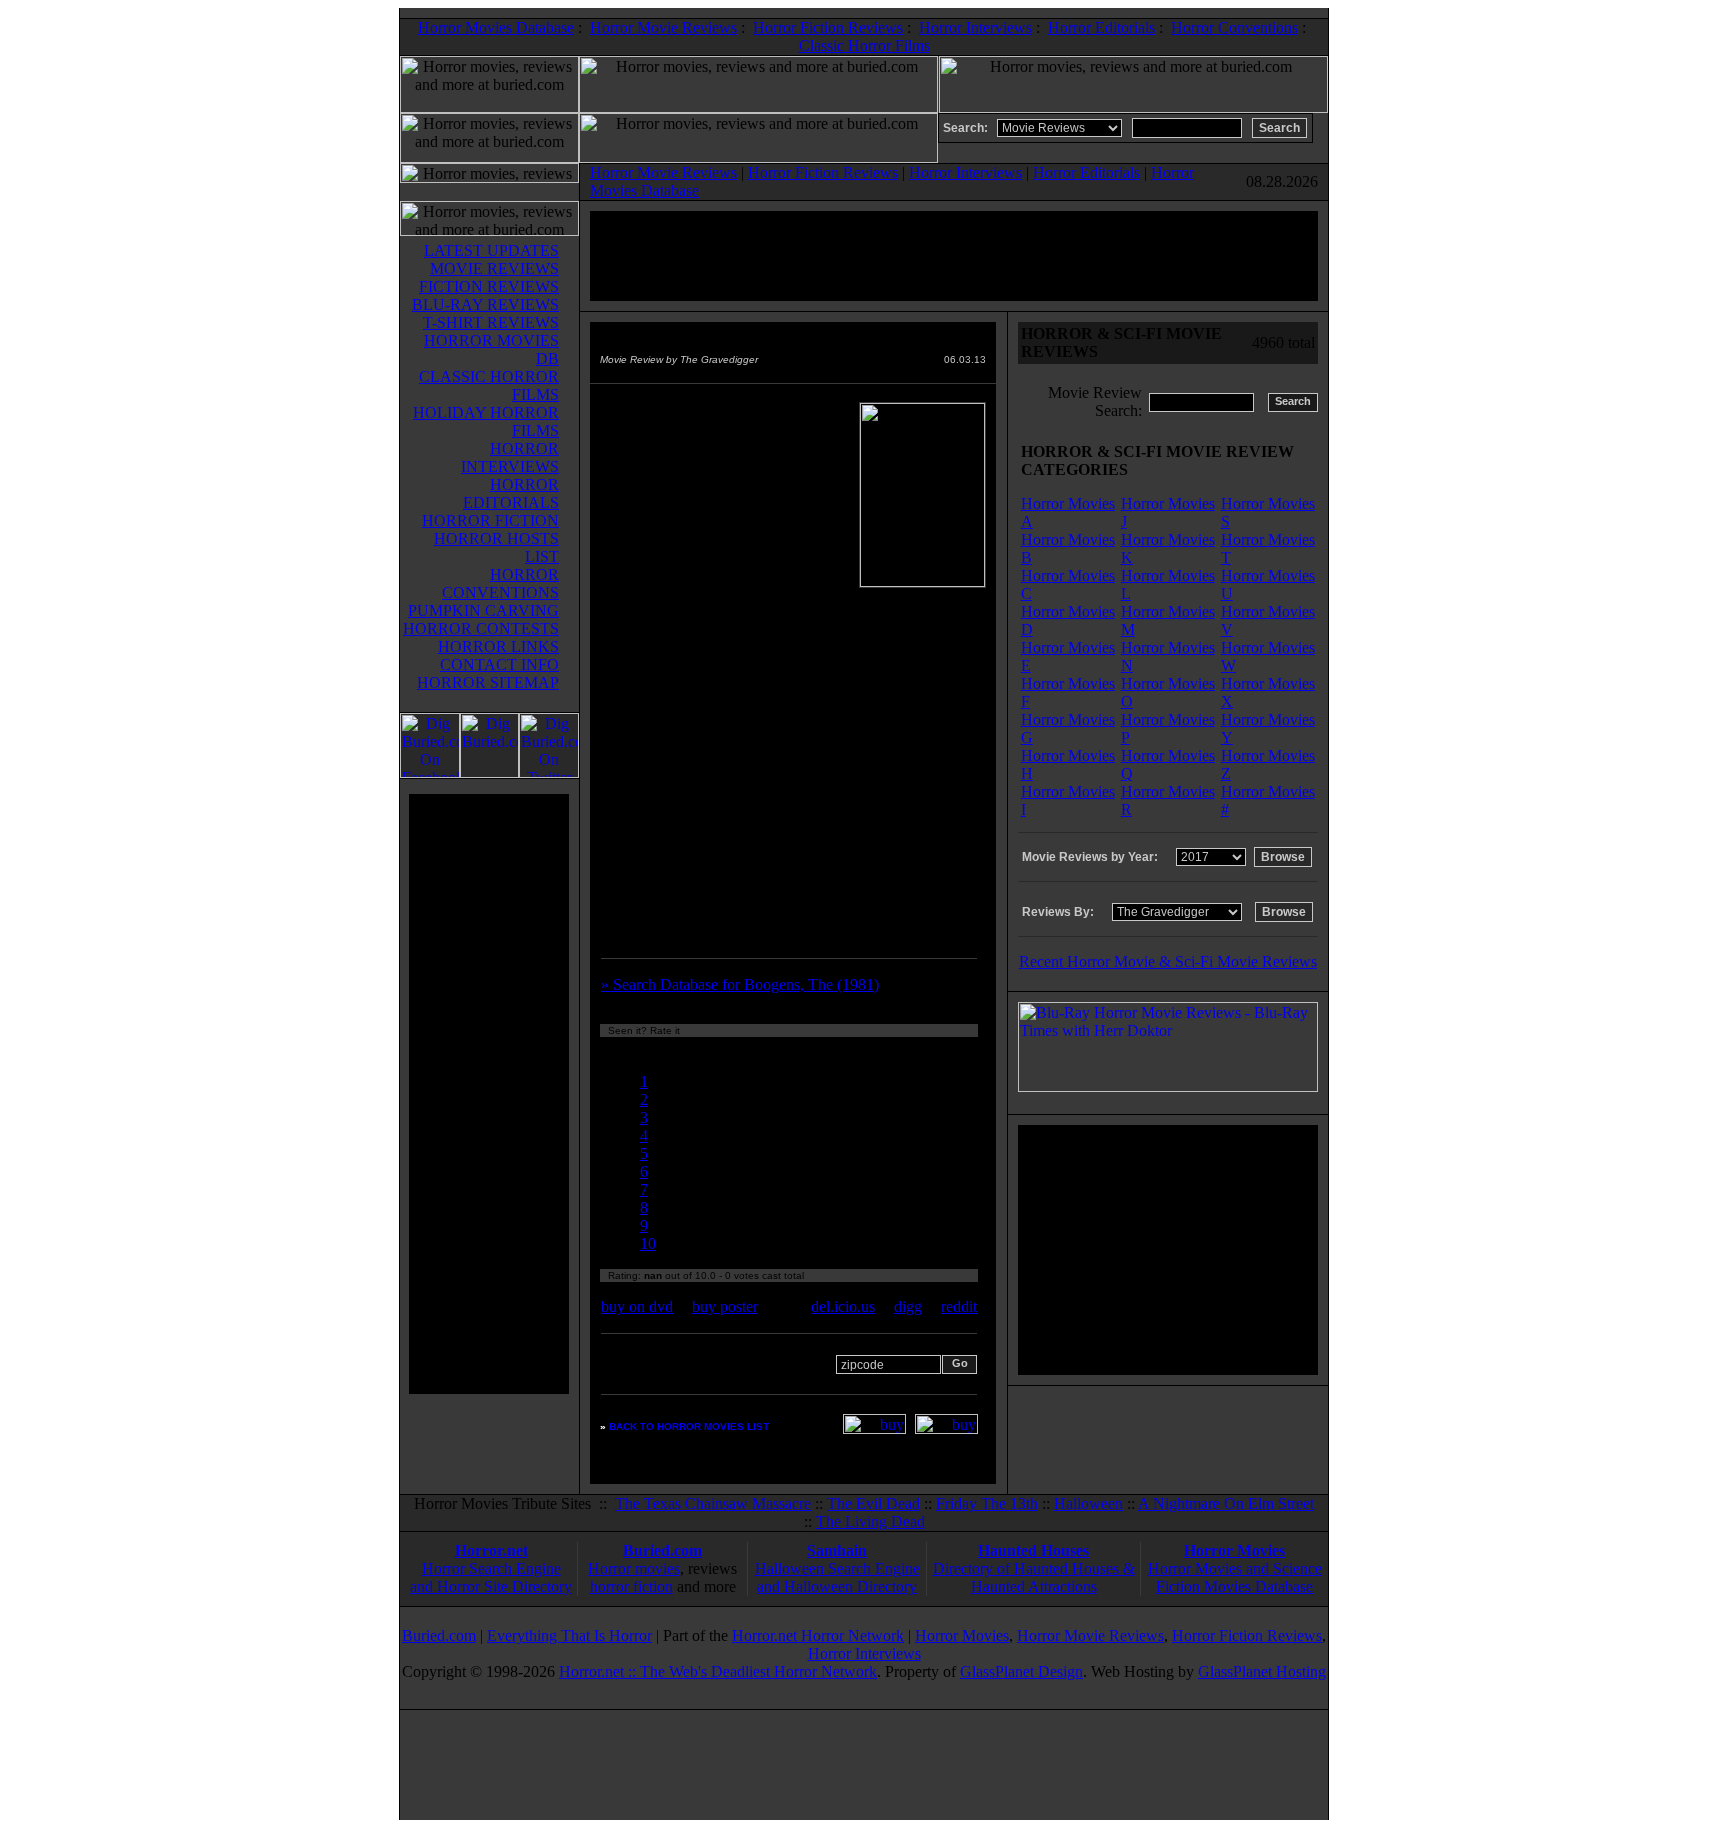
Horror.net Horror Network (818, 1635)
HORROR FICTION (490, 520)
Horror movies (634, 1568)
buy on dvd (637, 1306)
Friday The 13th (987, 1503)
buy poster (725, 1306)
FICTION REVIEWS (489, 286)
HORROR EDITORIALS (511, 493)
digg (908, 1306)
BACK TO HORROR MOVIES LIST (689, 1426)
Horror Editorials (1101, 27)
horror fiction (631, 1586)
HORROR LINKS (498, 646)
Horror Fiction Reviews (828, 27)
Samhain (837, 1550)
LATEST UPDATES (491, 250)
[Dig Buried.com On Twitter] (549, 772)
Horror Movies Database (496, 27)
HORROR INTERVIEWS (510, 457)
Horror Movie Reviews (663, 27)
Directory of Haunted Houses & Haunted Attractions (1034, 1577)
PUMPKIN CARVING (483, 610)
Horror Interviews (975, 27)
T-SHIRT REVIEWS (491, 322)
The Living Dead (870, 1521)
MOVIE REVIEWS (494, 268)
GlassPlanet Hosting (1262, 1671)
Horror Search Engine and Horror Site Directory (491, 1577)
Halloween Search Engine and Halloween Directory (837, 1577)
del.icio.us (843, 1306)
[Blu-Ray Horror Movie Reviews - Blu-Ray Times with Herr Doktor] (1168, 1086)
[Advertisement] (489, 1094)
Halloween (1088, 1503)
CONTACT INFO (499, 664)
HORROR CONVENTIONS (500, 583)
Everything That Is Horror (569, 1635)
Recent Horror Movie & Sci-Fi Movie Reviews (1168, 961)
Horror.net (491, 1550)
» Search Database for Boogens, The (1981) (740, 984)
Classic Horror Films (864, 45)
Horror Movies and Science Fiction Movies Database (1235, 1577)
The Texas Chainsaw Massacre (713, 1503)
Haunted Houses (1033, 1550)
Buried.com (662, 1550)
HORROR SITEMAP (488, 682)
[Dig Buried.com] (489, 772)
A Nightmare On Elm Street (1226, 1503)
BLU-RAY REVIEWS (485, 304)
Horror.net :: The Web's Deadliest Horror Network (718, 1671)
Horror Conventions (1234, 27)
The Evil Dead (873, 1503)
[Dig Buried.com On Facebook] (430, 772)
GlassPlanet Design (1021, 1671)
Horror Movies (1234, 1550)
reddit (959, 1306)
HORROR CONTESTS (481, 628)
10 (648, 1243)
